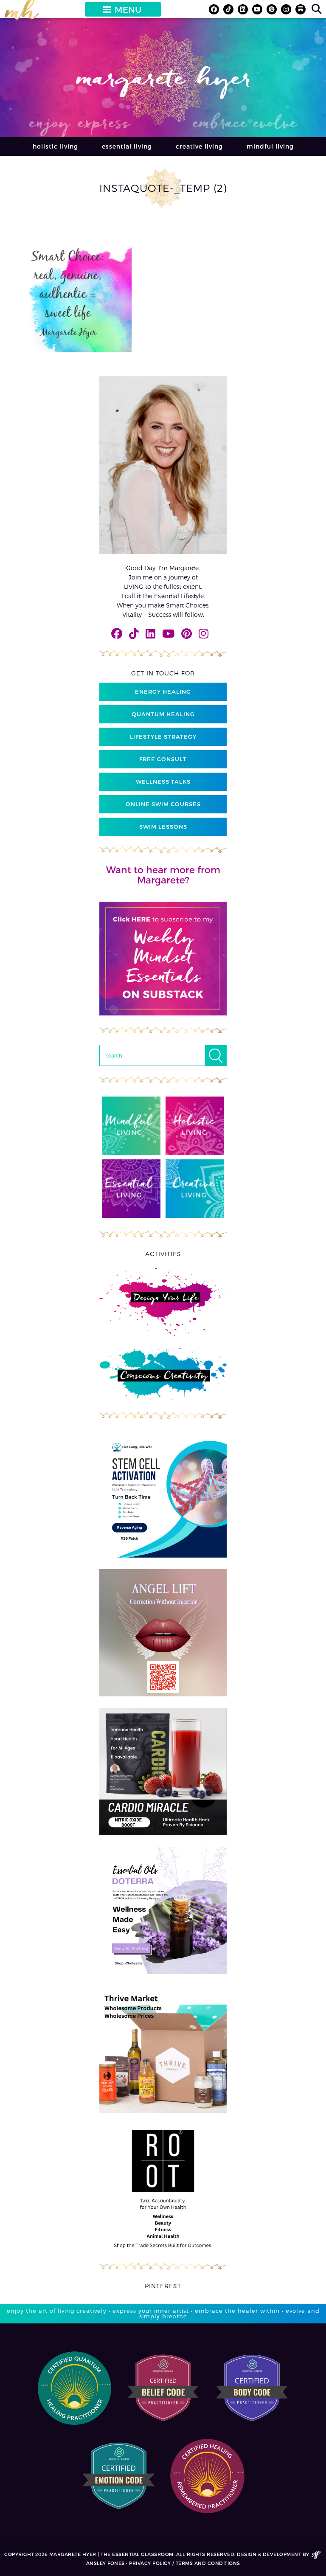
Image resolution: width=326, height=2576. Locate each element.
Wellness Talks (163, 782)
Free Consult (163, 759)
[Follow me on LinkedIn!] (243, 9)
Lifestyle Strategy (163, 737)
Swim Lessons (163, 827)
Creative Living (199, 146)
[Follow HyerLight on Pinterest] (272, 9)
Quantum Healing (163, 714)
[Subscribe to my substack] (301, 9)
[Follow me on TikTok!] (228, 9)
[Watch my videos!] (257, 9)
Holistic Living (55, 146)
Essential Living (127, 146)
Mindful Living (270, 146)
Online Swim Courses (163, 804)
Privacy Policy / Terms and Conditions (185, 2563)
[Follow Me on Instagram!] (286, 9)
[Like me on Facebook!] (214, 9)
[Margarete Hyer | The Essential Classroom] (22, 13)
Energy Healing (163, 692)
